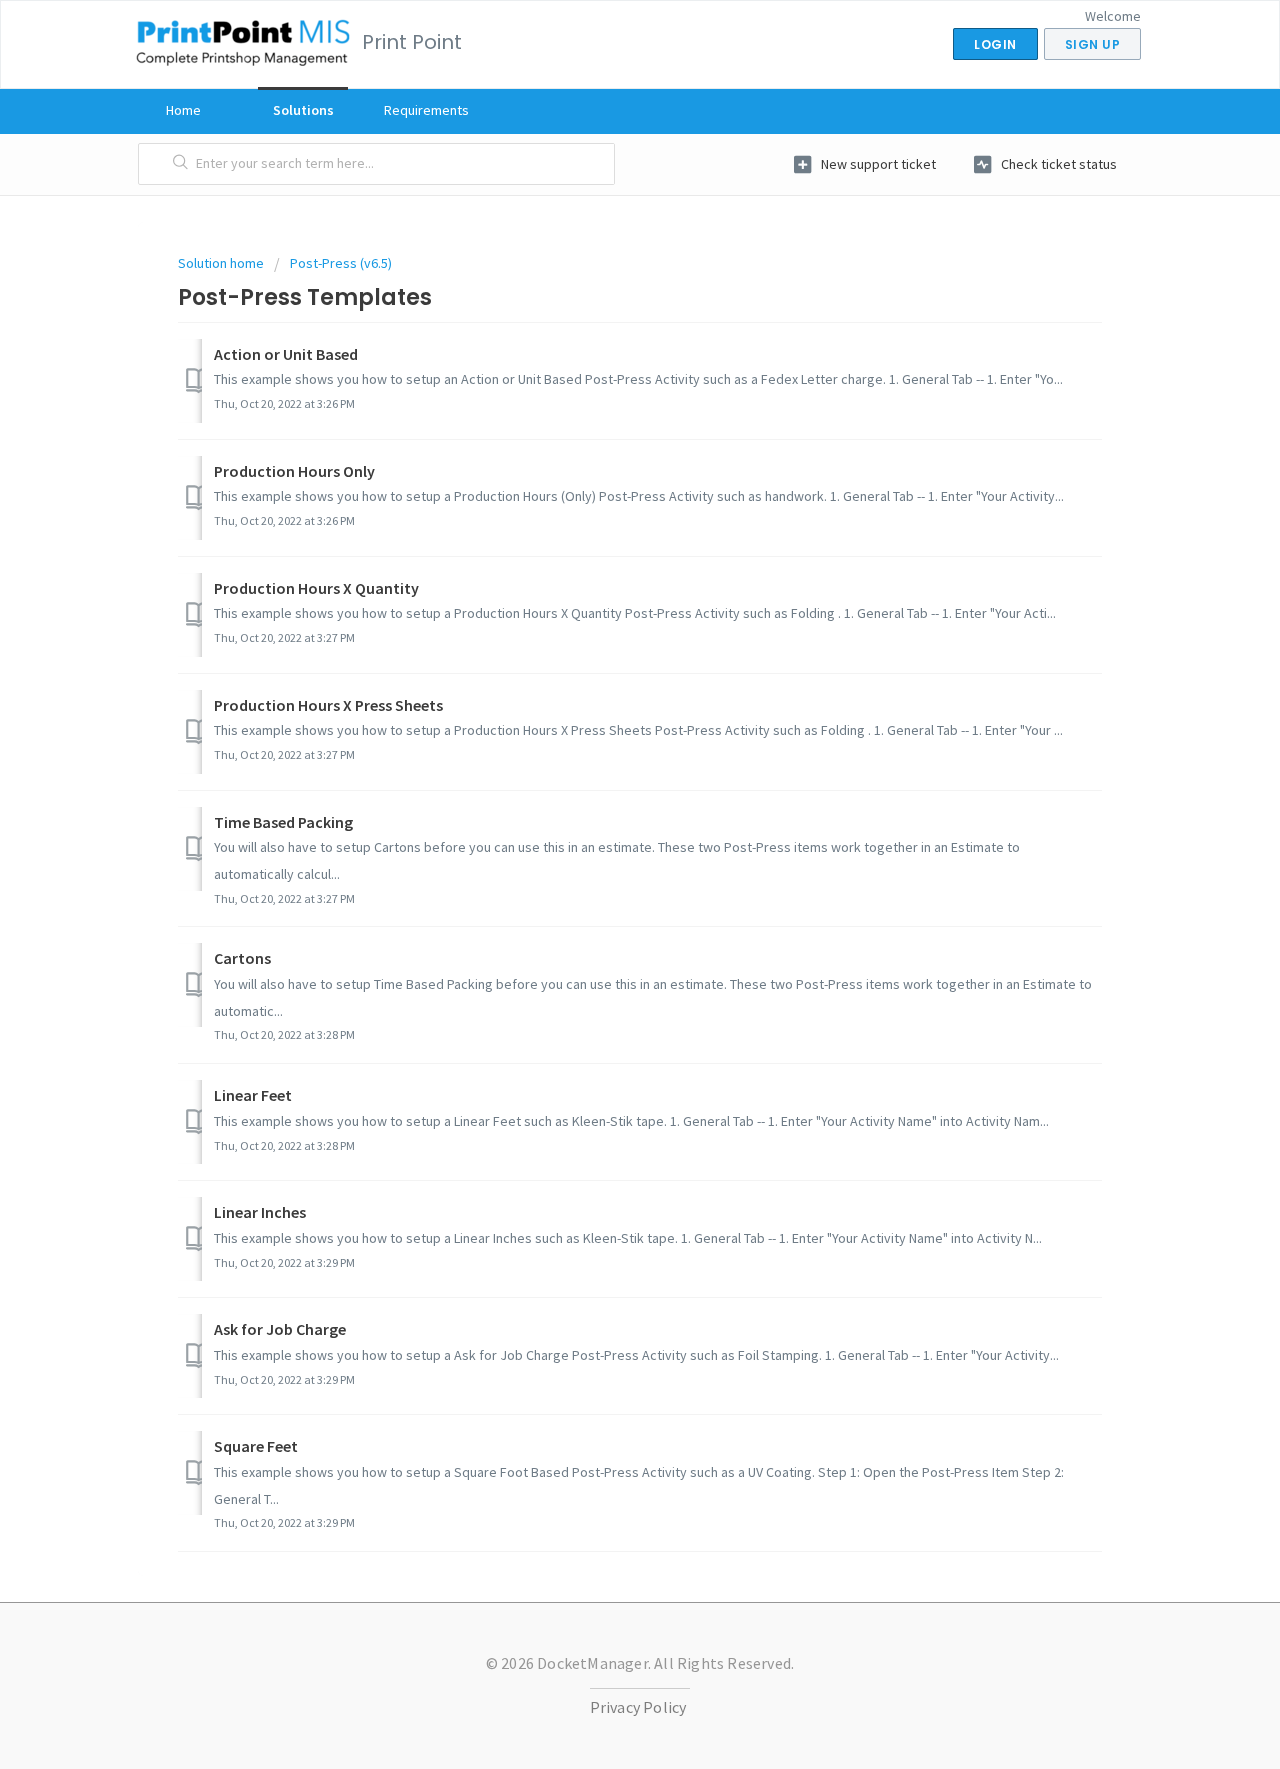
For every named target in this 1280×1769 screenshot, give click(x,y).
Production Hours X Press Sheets (328, 705)
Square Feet (256, 1446)
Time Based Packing (283, 822)
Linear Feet (253, 1095)
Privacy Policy (638, 1707)
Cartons (242, 958)
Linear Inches (260, 1212)
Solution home (222, 263)
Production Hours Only (294, 471)
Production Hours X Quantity (316, 588)
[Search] (181, 164)
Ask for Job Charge (280, 1329)
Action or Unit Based (286, 354)
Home (183, 110)
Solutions (303, 110)
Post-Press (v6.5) (341, 263)
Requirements (426, 110)
